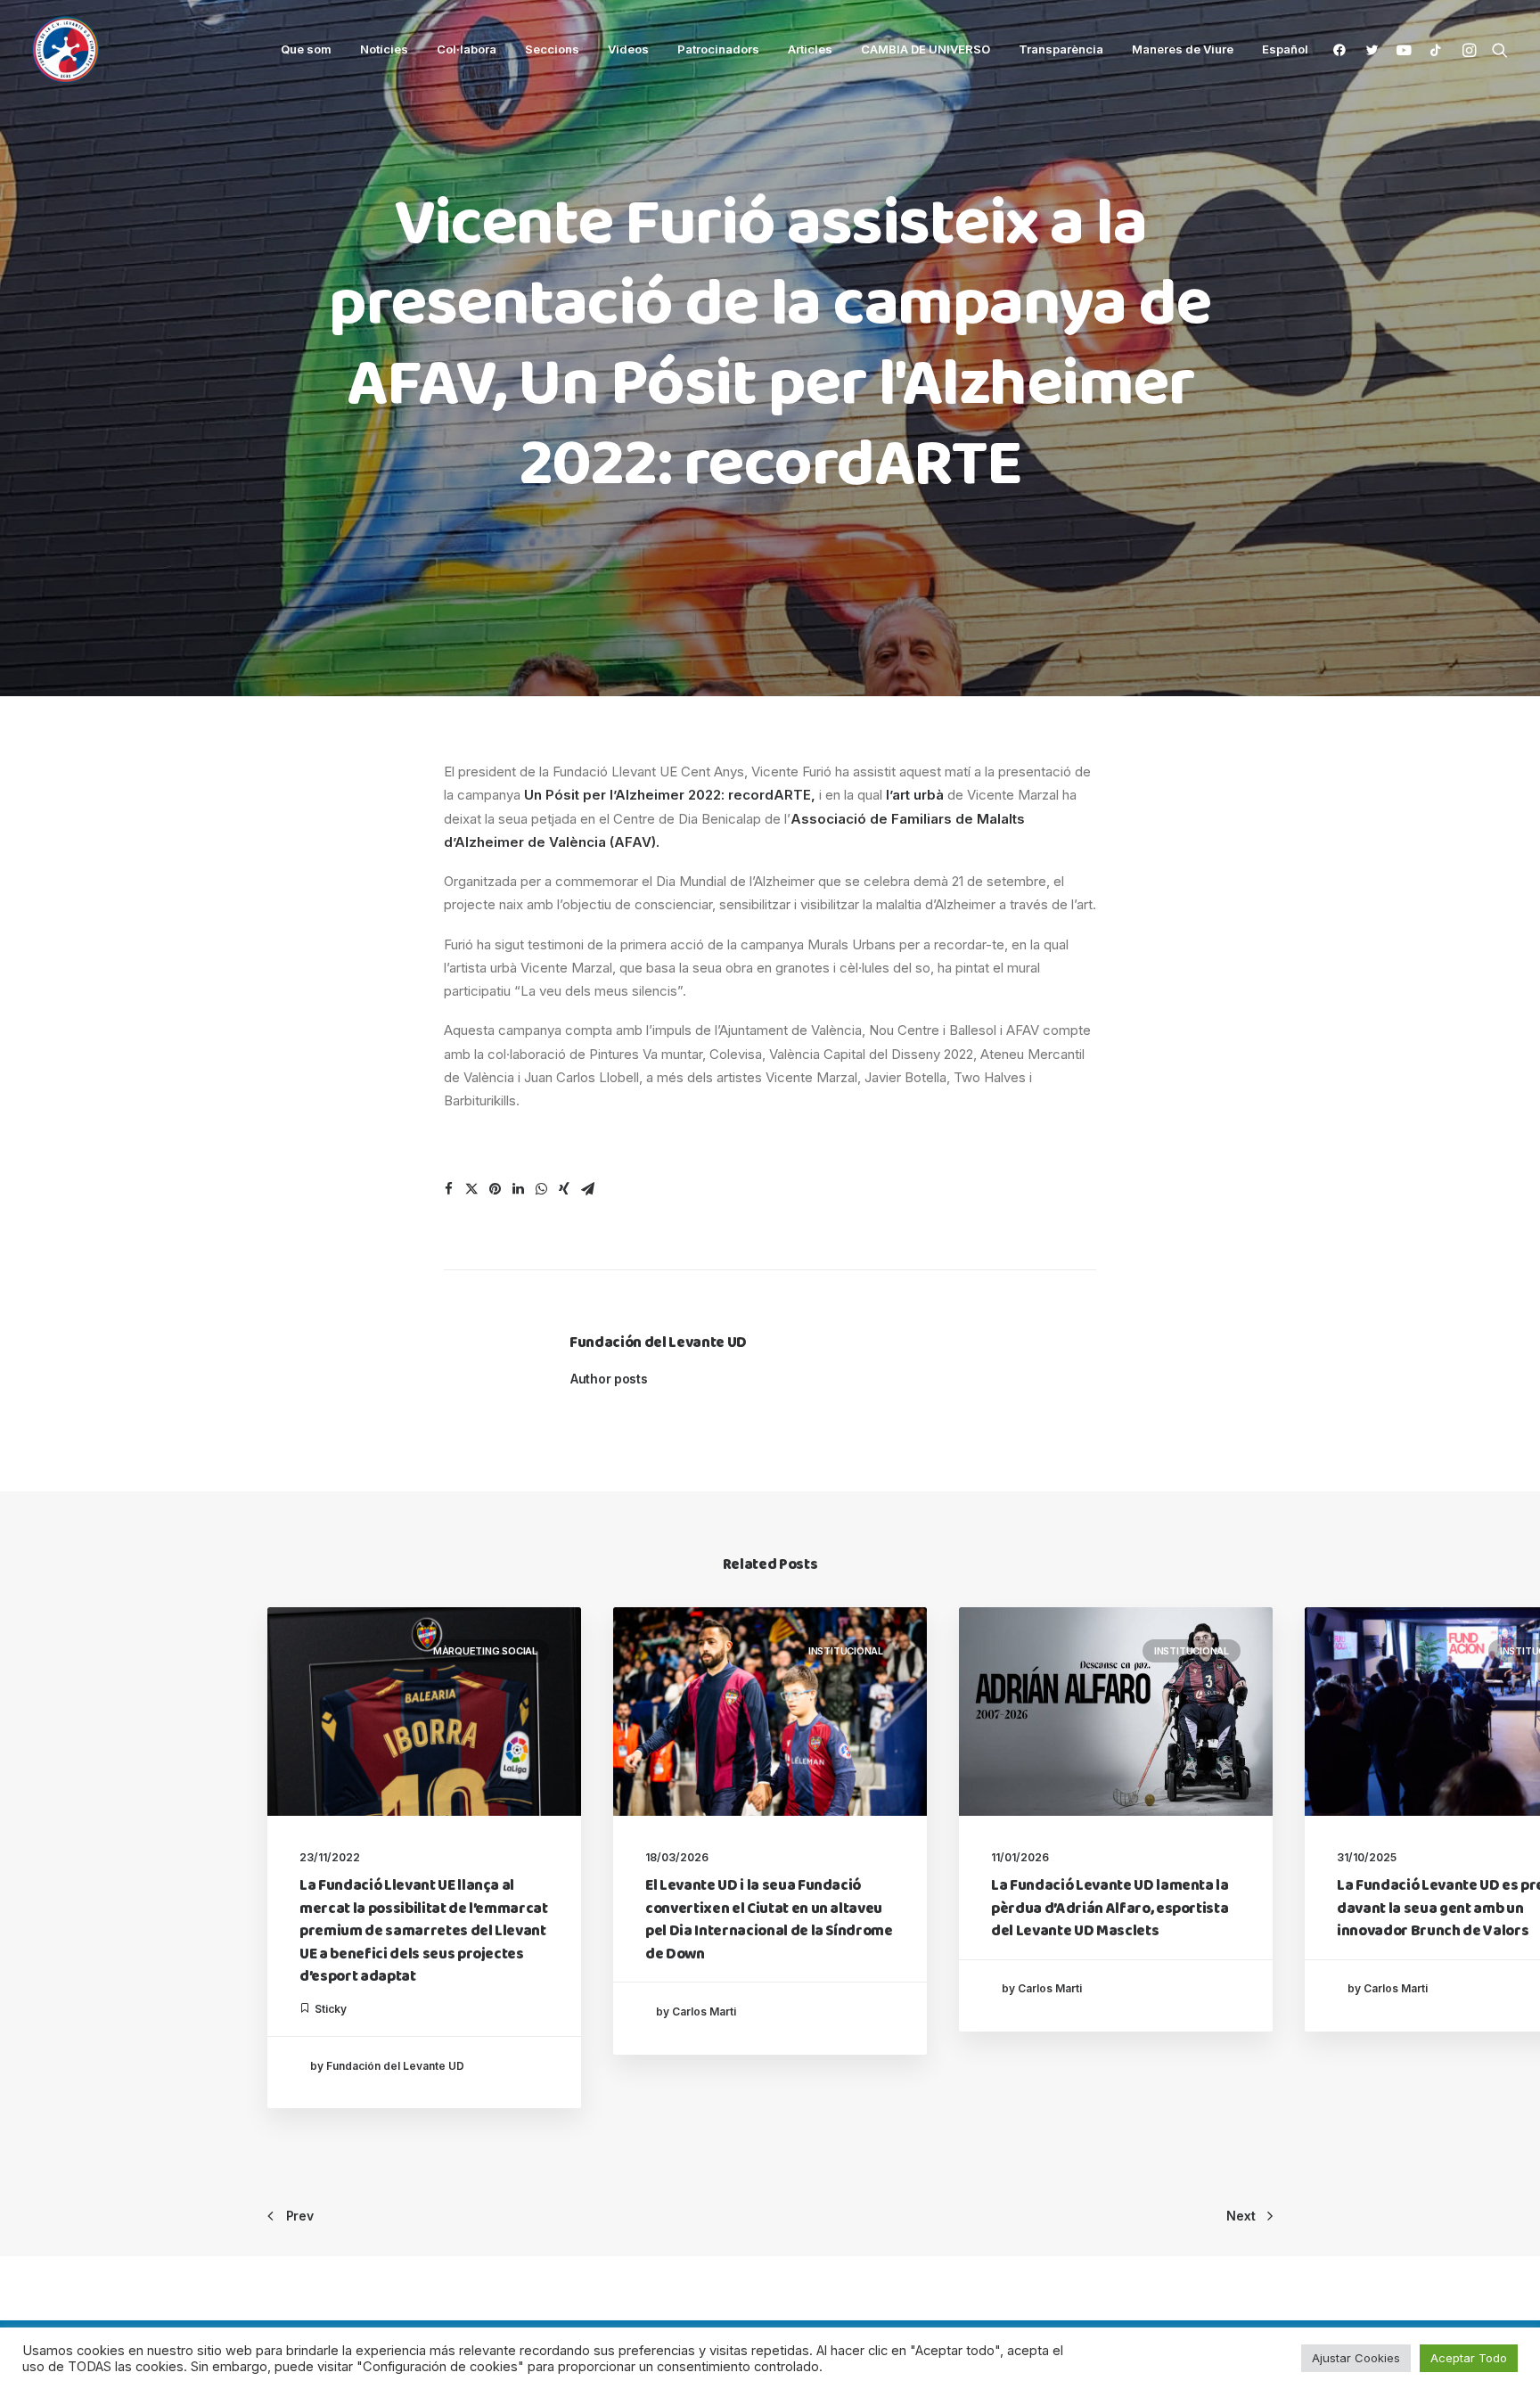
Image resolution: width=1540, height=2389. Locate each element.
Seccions (552, 49)
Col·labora (467, 49)
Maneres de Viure (1183, 49)
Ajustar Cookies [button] (1356, 2358)
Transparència (1061, 49)
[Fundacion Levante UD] (66, 49)
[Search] (1496, 49)
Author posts (609, 1379)
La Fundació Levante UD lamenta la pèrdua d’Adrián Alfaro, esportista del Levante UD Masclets (1110, 1909)
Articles (810, 49)
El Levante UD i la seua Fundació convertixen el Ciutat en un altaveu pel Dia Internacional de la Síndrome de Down (769, 1920)
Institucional (846, 1651)
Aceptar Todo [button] (1469, 2358)
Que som (306, 49)
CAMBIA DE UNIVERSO (926, 49)
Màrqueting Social (485, 1651)
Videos (628, 49)
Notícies (384, 49)
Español (1285, 49)
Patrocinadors (718, 49)
